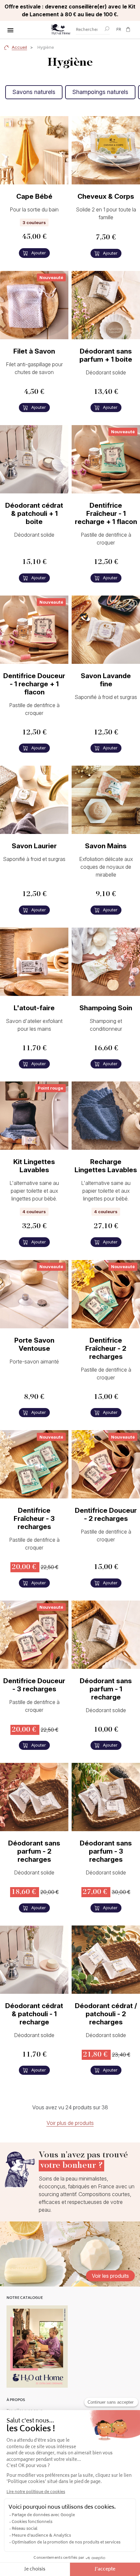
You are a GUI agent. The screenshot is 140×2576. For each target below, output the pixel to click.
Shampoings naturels (100, 92)
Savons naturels (34, 92)
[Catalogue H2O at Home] (37, 2347)
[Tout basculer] (10, 30)
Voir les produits (110, 2276)
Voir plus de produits (70, 2123)
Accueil (19, 47)
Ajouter (38, 253)
